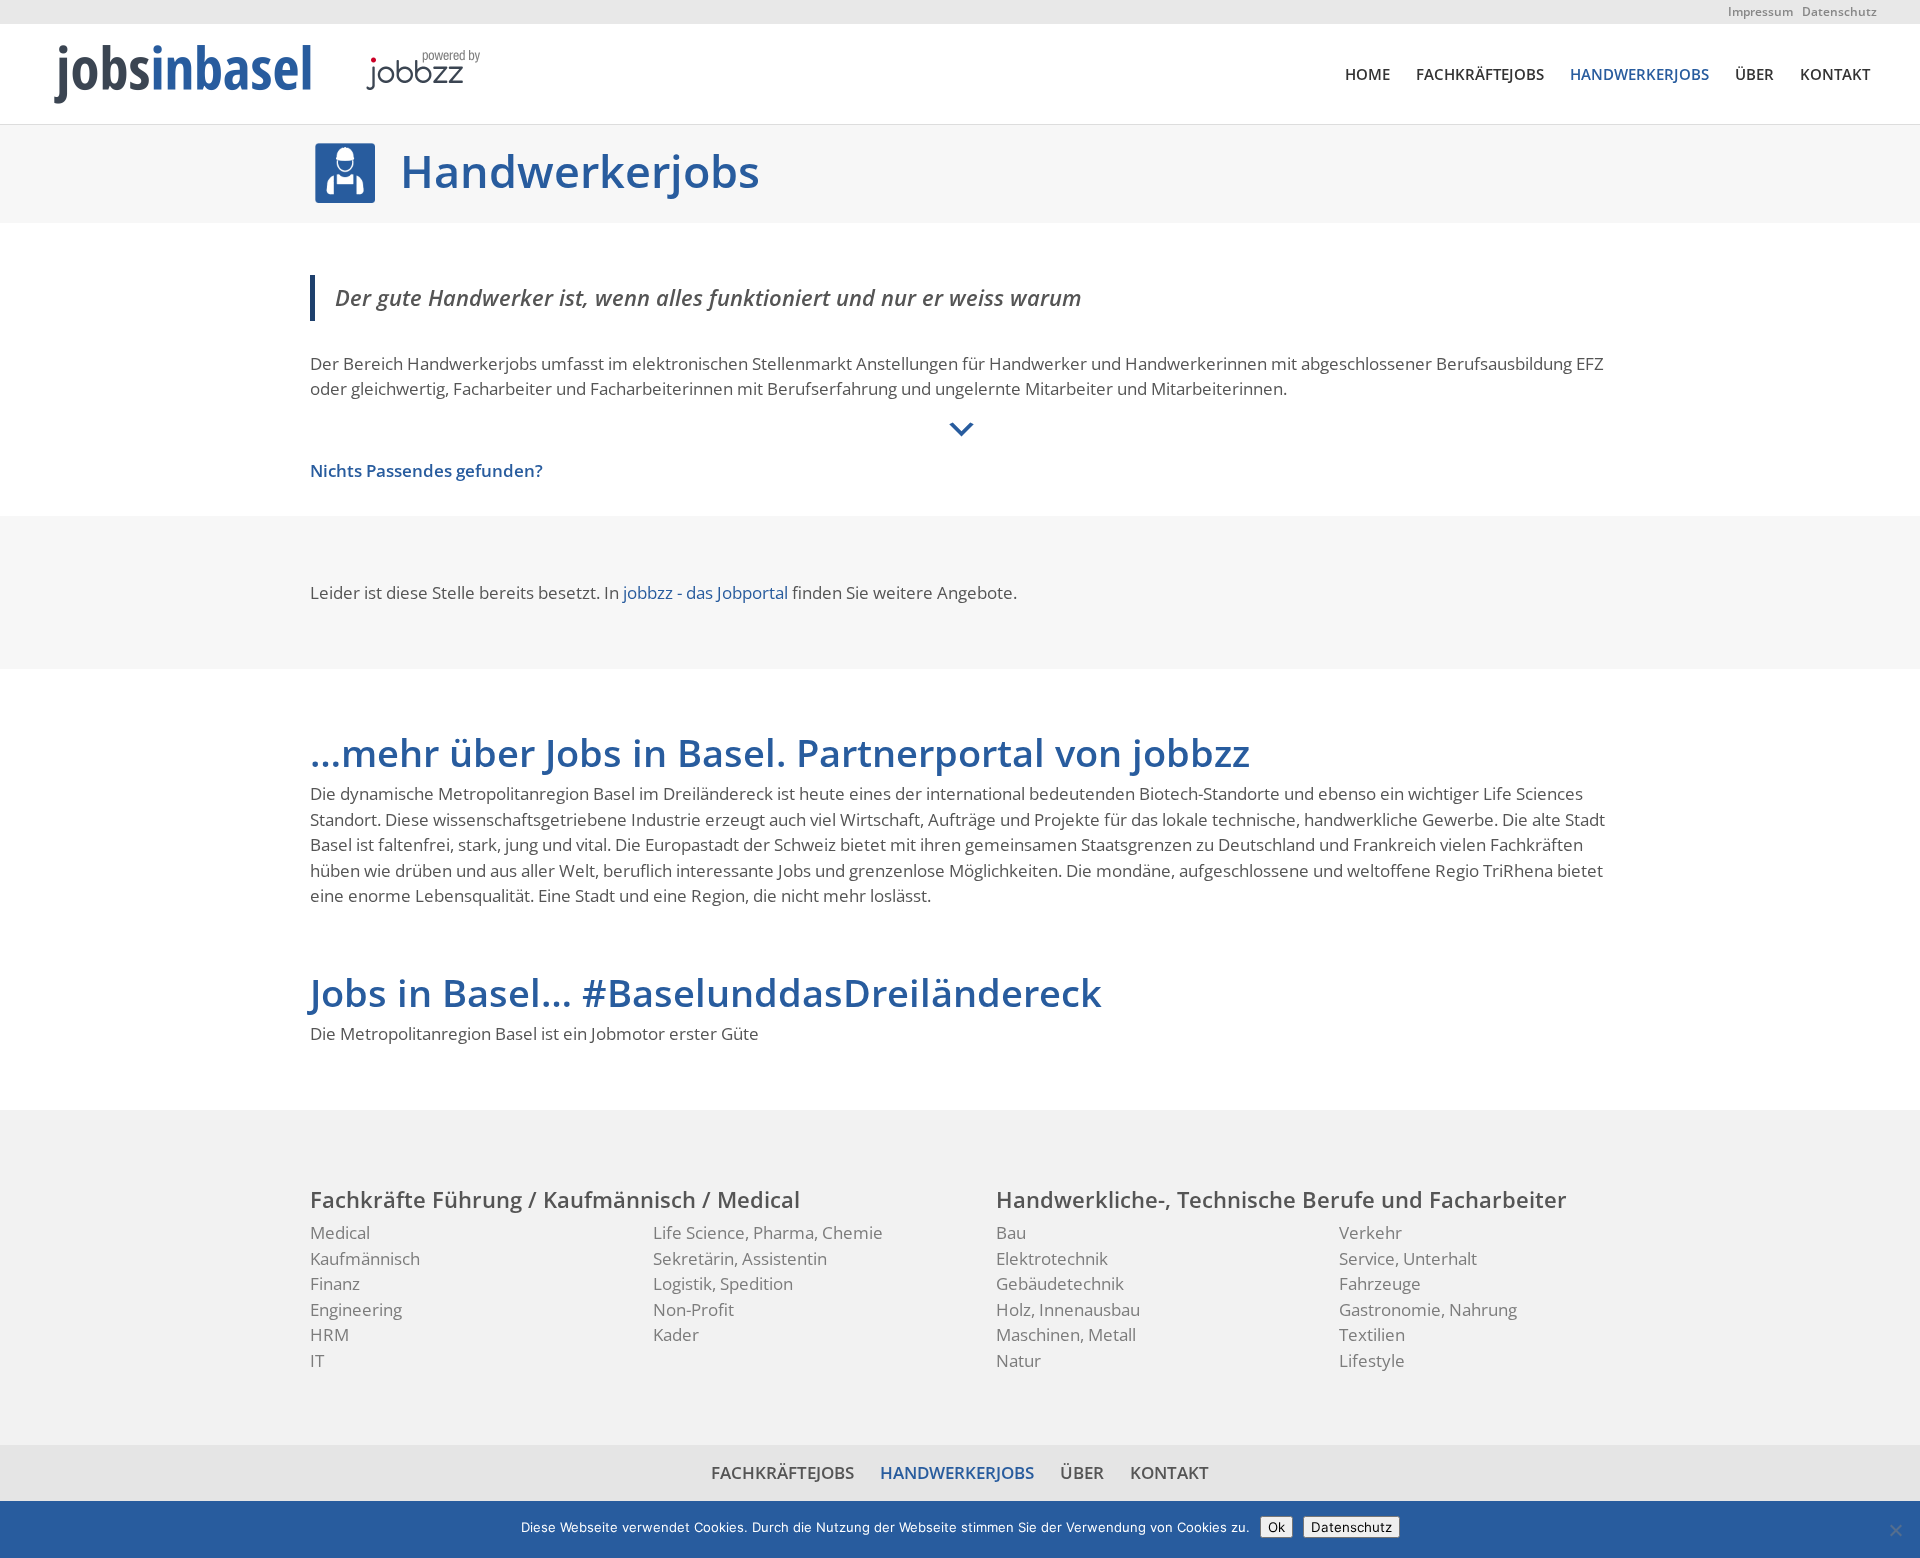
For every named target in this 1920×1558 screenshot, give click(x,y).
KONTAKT (1835, 75)
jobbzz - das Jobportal (705, 592)
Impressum (1760, 11)
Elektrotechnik (1052, 1258)
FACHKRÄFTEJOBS (1480, 75)
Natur (1018, 1360)
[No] (1895, 1530)
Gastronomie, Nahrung (1428, 1309)
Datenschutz (1839, 11)
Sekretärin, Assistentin (740, 1258)
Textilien (1372, 1334)
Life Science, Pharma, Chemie (768, 1232)
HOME (1367, 75)
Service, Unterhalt (1408, 1258)
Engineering (356, 1309)
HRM (329, 1334)
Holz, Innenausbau (1068, 1309)
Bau (1011, 1232)
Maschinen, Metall (1066, 1334)
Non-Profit (693, 1309)
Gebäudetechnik (1060, 1283)
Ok (1276, 1527)
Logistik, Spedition (723, 1283)
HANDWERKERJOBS (1639, 75)
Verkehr (1370, 1232)
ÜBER (1754, 75)
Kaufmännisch (365, 1258)
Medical (340, 1232)
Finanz (335, 1283)
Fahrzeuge (1380, 1283)
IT (317, 1360)
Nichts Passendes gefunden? (426, 470)
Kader (676, 1334)
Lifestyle (1372, 1360)
